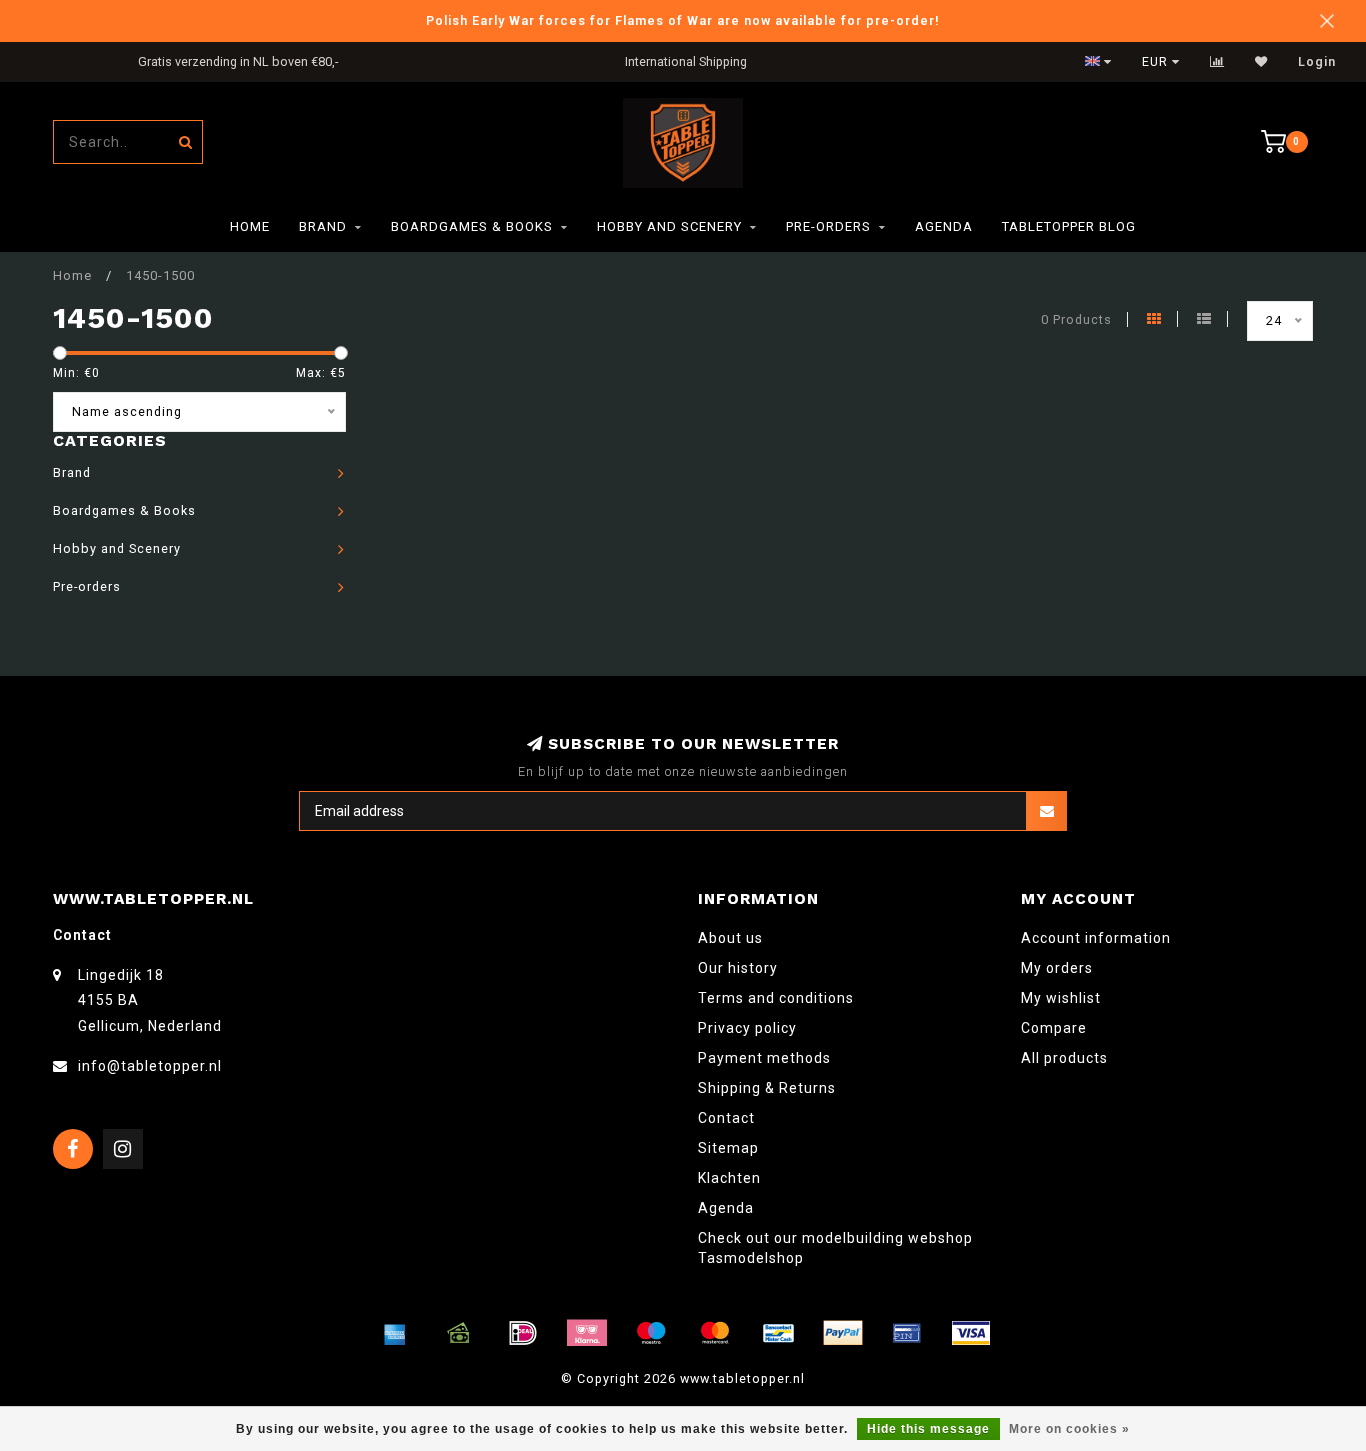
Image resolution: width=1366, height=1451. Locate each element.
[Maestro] (651, 1333)
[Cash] (459, 1333)
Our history (738, 968)
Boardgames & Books (472, 226)
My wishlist (1061, 998)
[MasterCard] (715, 1333)
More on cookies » (1069, 1429)
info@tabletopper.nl (150, 1066)
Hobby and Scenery (669, 226)
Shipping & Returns (767, 1088)
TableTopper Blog (1069, 226)
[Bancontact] (779, 1333)
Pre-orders (828, 226)
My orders (1057, 968)
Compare (1054, 1028)
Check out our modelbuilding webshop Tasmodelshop (835, 1248)
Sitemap (728, 1148)
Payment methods (764, 1058)
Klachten (729, 1178)
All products (1064, 1058)
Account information (1096, 938)
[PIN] (907, 1333)
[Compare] (1217, 62)
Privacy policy (747, 1028)
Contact (726, 1118)
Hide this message (928, 1429)
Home (250, 226)
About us (730, 938)
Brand (323, 226)
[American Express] (395, 1333)
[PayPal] (843, 1333)
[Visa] (971, 1333)
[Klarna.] (587, 1333)
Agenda (944, 226)
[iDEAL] (523, 1333)
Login (1317, 62)
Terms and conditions (776, 998)
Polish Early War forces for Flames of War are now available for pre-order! (683, 20)
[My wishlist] (1261, 62)
